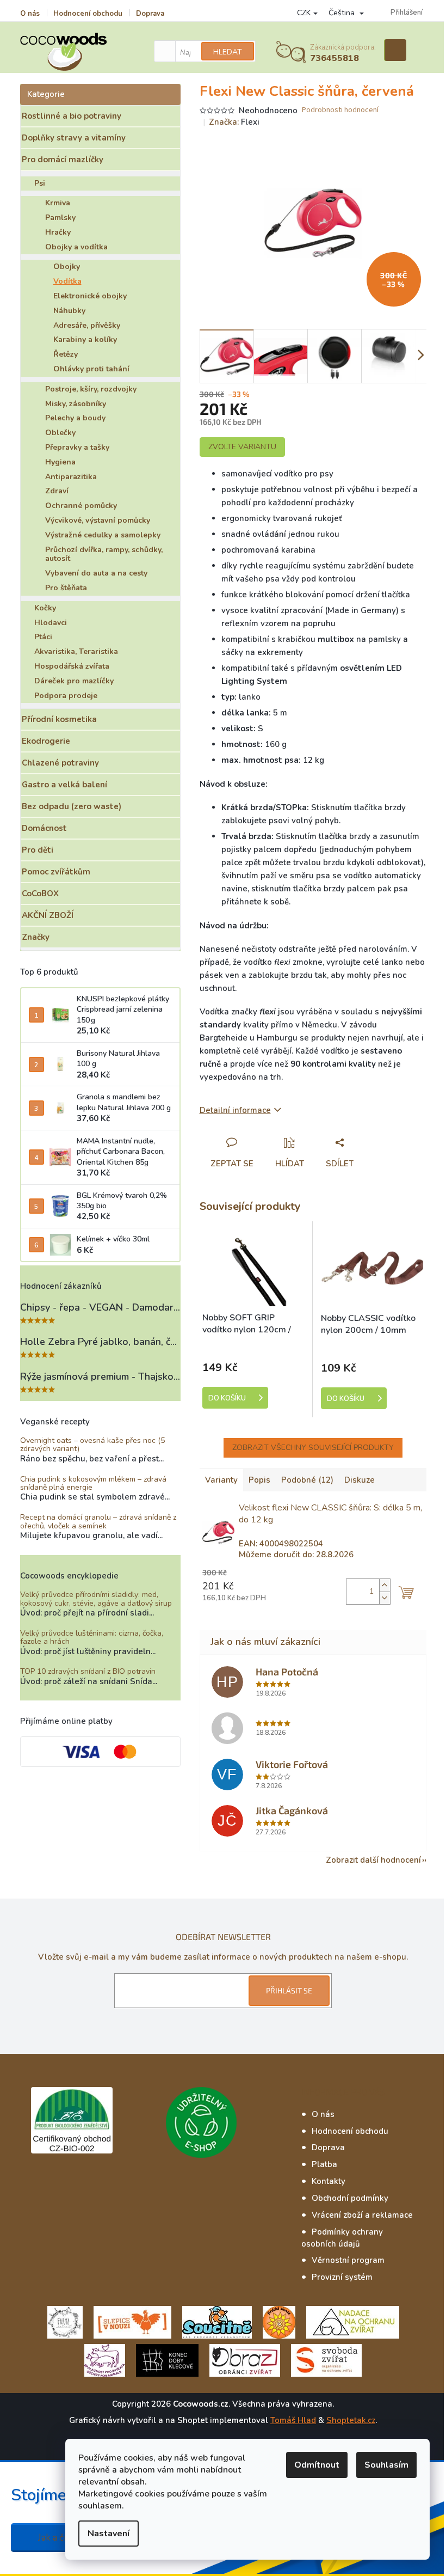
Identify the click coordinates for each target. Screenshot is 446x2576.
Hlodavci (51, 623)
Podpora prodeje (66, 696)
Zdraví (57, 491)
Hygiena (60, 462)
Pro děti (38, 850)
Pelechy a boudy (75, 418)
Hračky (58, 232)
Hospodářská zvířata (72, 666)
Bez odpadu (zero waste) (72, 806)
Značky (36, 937)
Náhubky (69, 311)
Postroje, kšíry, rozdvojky (91, 389)
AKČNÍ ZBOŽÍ (48, 915)
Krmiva (58, 203)
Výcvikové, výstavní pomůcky (98, 520)
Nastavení (109, 2534)
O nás (30, 14)
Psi (40, 183)
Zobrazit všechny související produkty (313, 1448)
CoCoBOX (40, 894)
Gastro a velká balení (64, 785)
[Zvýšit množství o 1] (385, 1585)
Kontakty (329, 2181)
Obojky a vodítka (76, 247)
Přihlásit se (289, 1990)
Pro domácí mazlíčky (63, 160)
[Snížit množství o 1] (385, 1598)
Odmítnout (317, 2465)
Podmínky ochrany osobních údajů (342, 2238)
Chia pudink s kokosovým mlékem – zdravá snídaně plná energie (93, 1483)
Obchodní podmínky (350, 2198)
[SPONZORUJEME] (279, 2321)
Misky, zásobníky (76, 404)
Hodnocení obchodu (88, 14)
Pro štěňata (66, 588)
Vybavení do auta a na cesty (96, 573)
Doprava (150, 14)
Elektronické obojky (90, 296)
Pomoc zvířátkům (56, 872)
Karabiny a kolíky (85, 339)
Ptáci (43, 637)
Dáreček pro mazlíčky (74, 681)
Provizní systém (342, 2277)
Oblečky (60, 433)
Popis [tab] (259, 1480)
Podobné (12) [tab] (307, 1480)
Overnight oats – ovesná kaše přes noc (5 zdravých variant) (92, 1445)
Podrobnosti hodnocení (340, 110)
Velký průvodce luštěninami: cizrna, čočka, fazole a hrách (92, 1638)
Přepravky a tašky (77, 447)
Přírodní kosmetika (59, 719)
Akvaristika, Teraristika (76, 651)
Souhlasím (386, 2465)
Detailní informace (235, 1110)
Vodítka (67, 281)
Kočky (45, 608)
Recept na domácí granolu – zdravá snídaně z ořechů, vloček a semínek (98, 1522)
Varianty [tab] (221, 1480)
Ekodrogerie (46, 741)
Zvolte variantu (242, 447)
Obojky (67, 267)
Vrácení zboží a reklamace (362, 2215)
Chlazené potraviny (60, 763)
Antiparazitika (71, 477)
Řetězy (66, 354)
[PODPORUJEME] (65, 2321)
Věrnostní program (348, 2260)
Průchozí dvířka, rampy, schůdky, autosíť (104, 554)
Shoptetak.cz (351, 2420)
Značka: (234, 122)
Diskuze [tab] (360, 1480)
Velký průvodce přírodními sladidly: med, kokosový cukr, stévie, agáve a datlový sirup (96, 1599)
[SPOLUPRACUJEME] (132, 2321)
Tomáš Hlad (293, 2420)
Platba (324, 2164)
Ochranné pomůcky (81, 506)
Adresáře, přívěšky (87, 325)
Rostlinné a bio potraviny (72, 116)
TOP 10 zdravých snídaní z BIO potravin (88, 1671)
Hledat (228, 52)
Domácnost (44, 828)
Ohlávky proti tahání (91, 369)
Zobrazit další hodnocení (373, 1860)
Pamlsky (60, 218)
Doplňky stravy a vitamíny (74, 138)
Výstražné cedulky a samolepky (103, 535)
